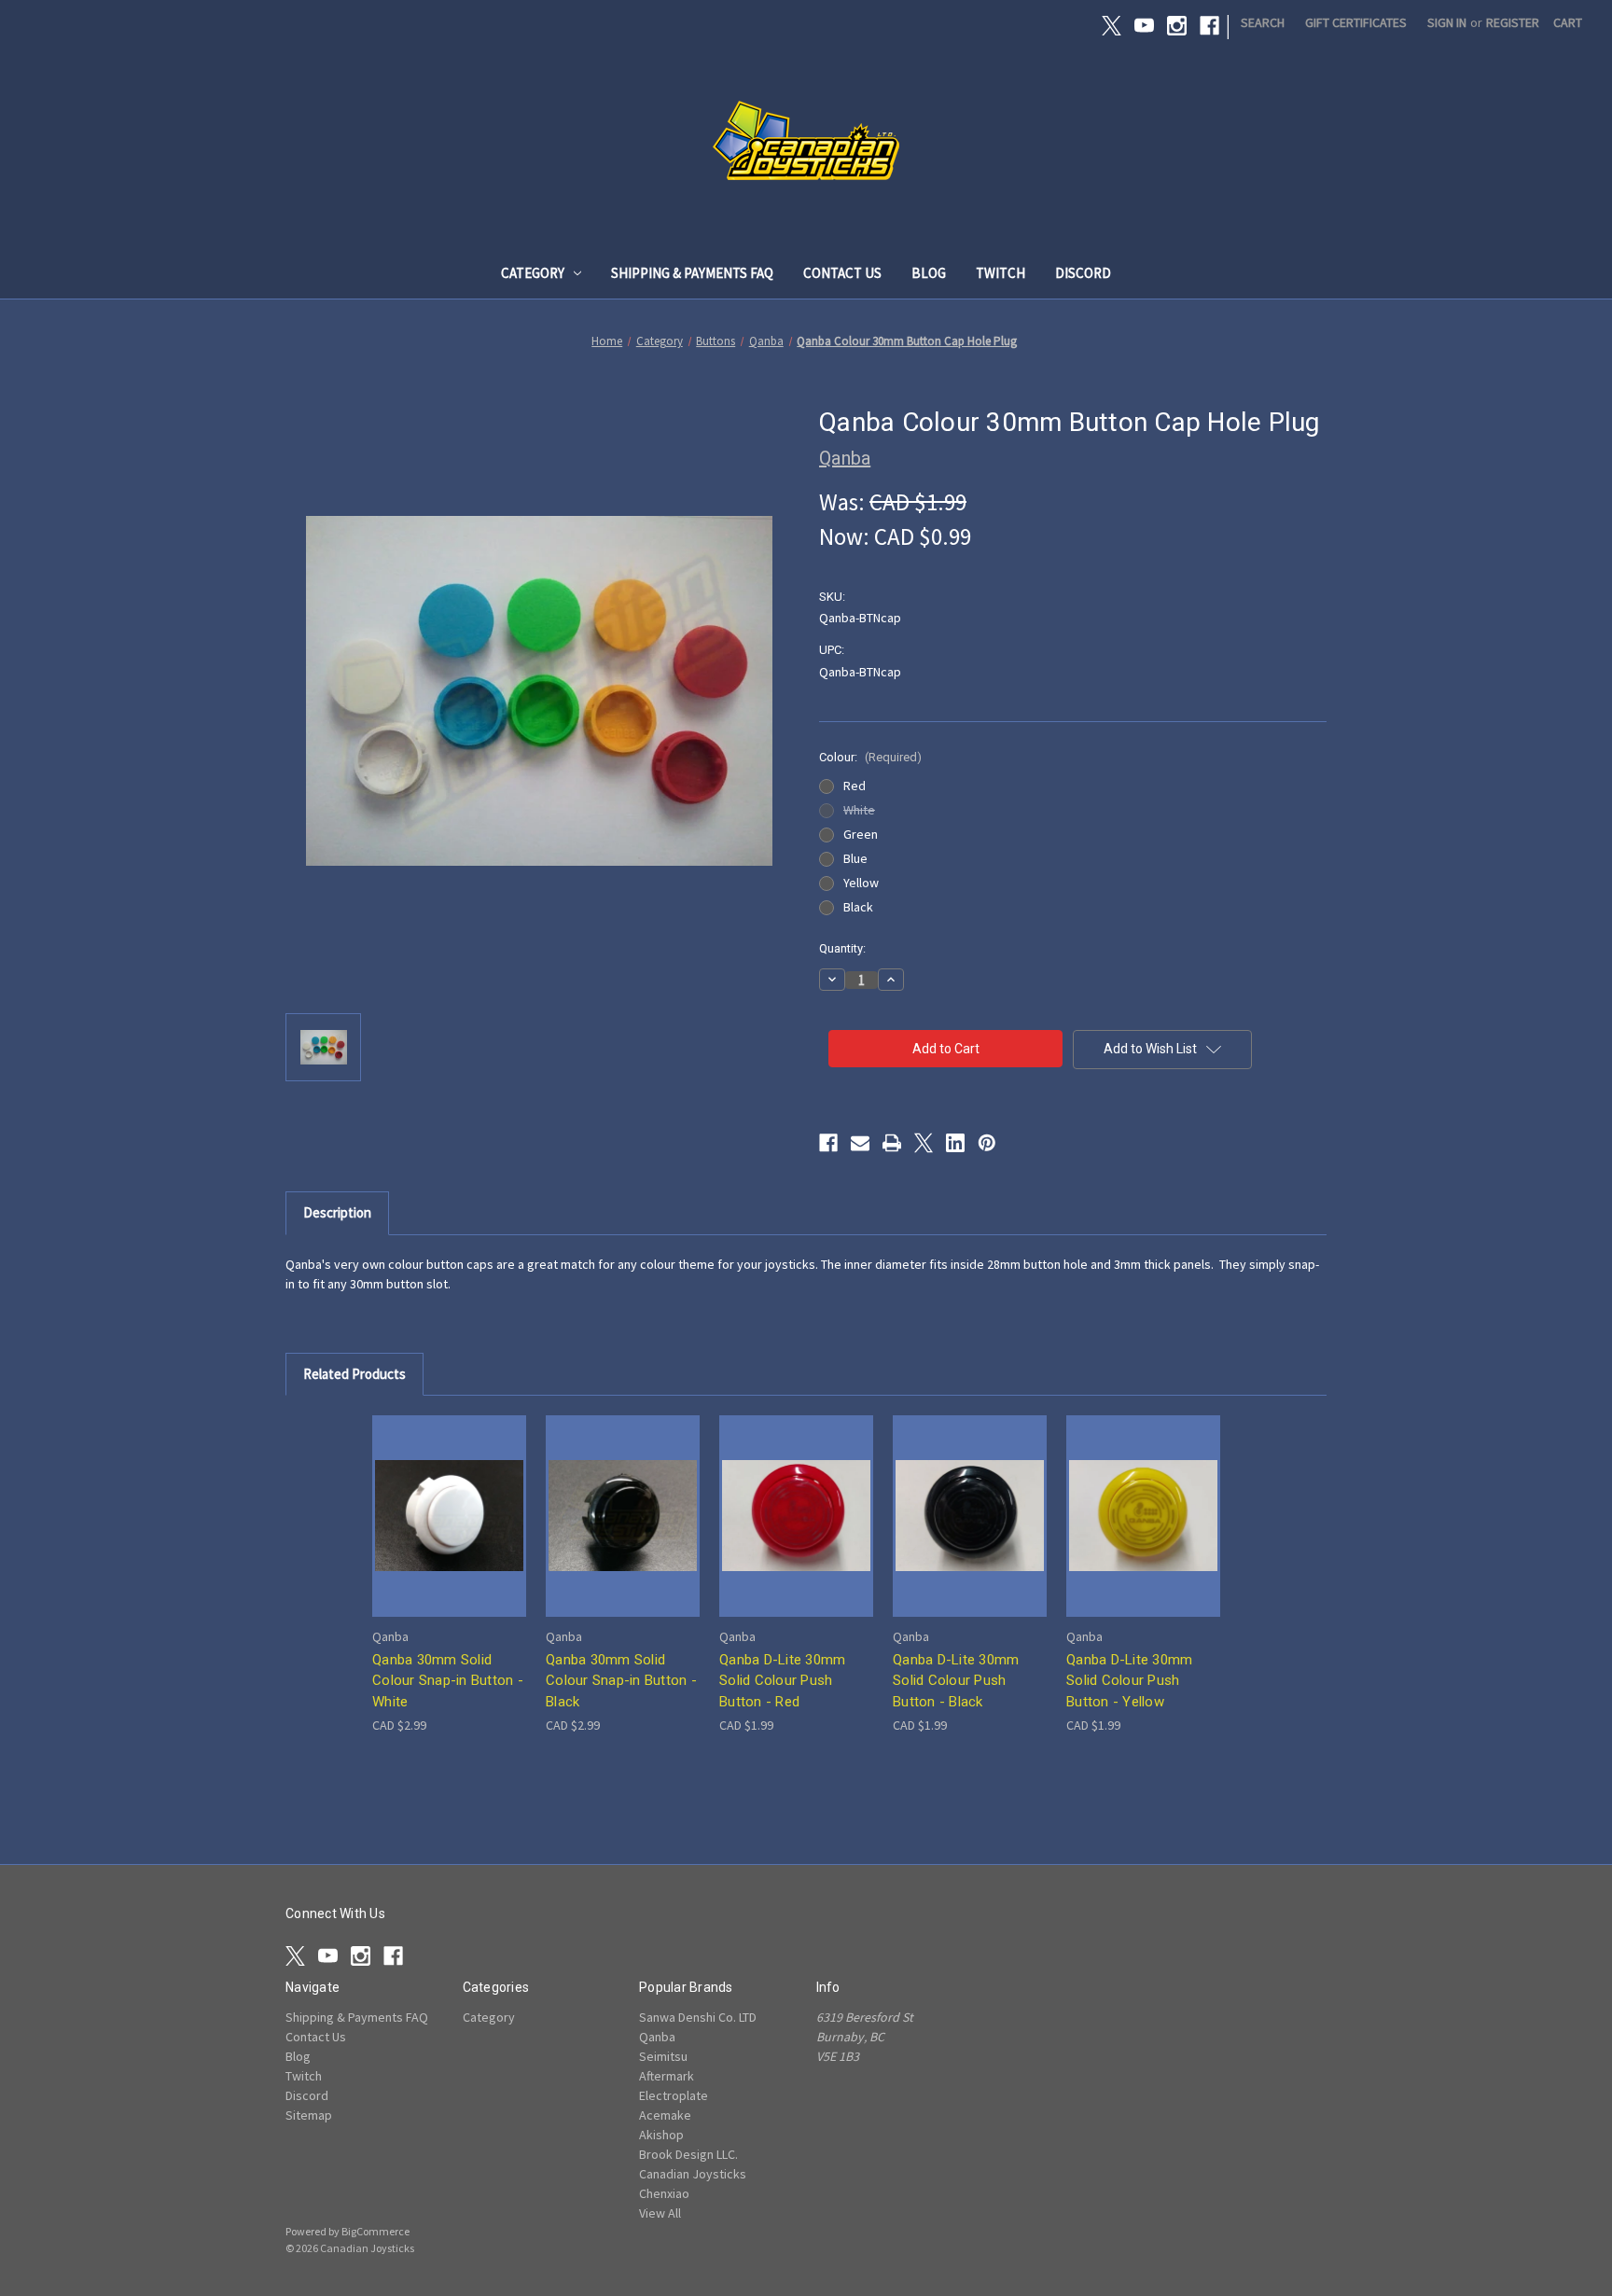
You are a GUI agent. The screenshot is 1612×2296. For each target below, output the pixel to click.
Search (1263, 22)
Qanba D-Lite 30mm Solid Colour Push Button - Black (956, 1681)
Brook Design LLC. (688, 2154)
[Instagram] (1177, 26)
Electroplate (674, 2095)
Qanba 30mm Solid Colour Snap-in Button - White (448, 1681)
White (859, 810)
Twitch (1001, 273)
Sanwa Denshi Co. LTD (698, 2017)
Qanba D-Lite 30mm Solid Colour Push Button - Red (782, 1681)
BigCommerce (375, 2231)
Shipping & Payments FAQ (692, 273)
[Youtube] (1144, 26)
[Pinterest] (987, 1143)
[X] (1112, 26)
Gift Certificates (1356, 22)
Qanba (657, 2037)
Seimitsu (663, 2056)
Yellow (861, 883)
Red (855, 786)
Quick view (448, 1499)
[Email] (860, 1143)
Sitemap (309, 2115)
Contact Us (842, 273)
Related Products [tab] (354, 1374)
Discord (1083, 273)
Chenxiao (664, 2193)
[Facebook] (1209, 26)
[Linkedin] (955, 1143)
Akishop (661, 2135)
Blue (855, 858)
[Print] (892, 1143)
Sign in (1447, 22)
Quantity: (842, 948)
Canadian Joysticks (693, 2174)
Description (337, 1212)
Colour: (870, 757)
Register (1513, 22)
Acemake (665, 2115)
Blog (929, 273)
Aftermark (667, 2076)
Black (858, 907)
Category (533, 273)
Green (861, 834)
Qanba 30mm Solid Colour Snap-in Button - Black (621, 1681)
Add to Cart (450, 1531)
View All (660, 2213)
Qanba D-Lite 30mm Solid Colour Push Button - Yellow (1129, 1681)
